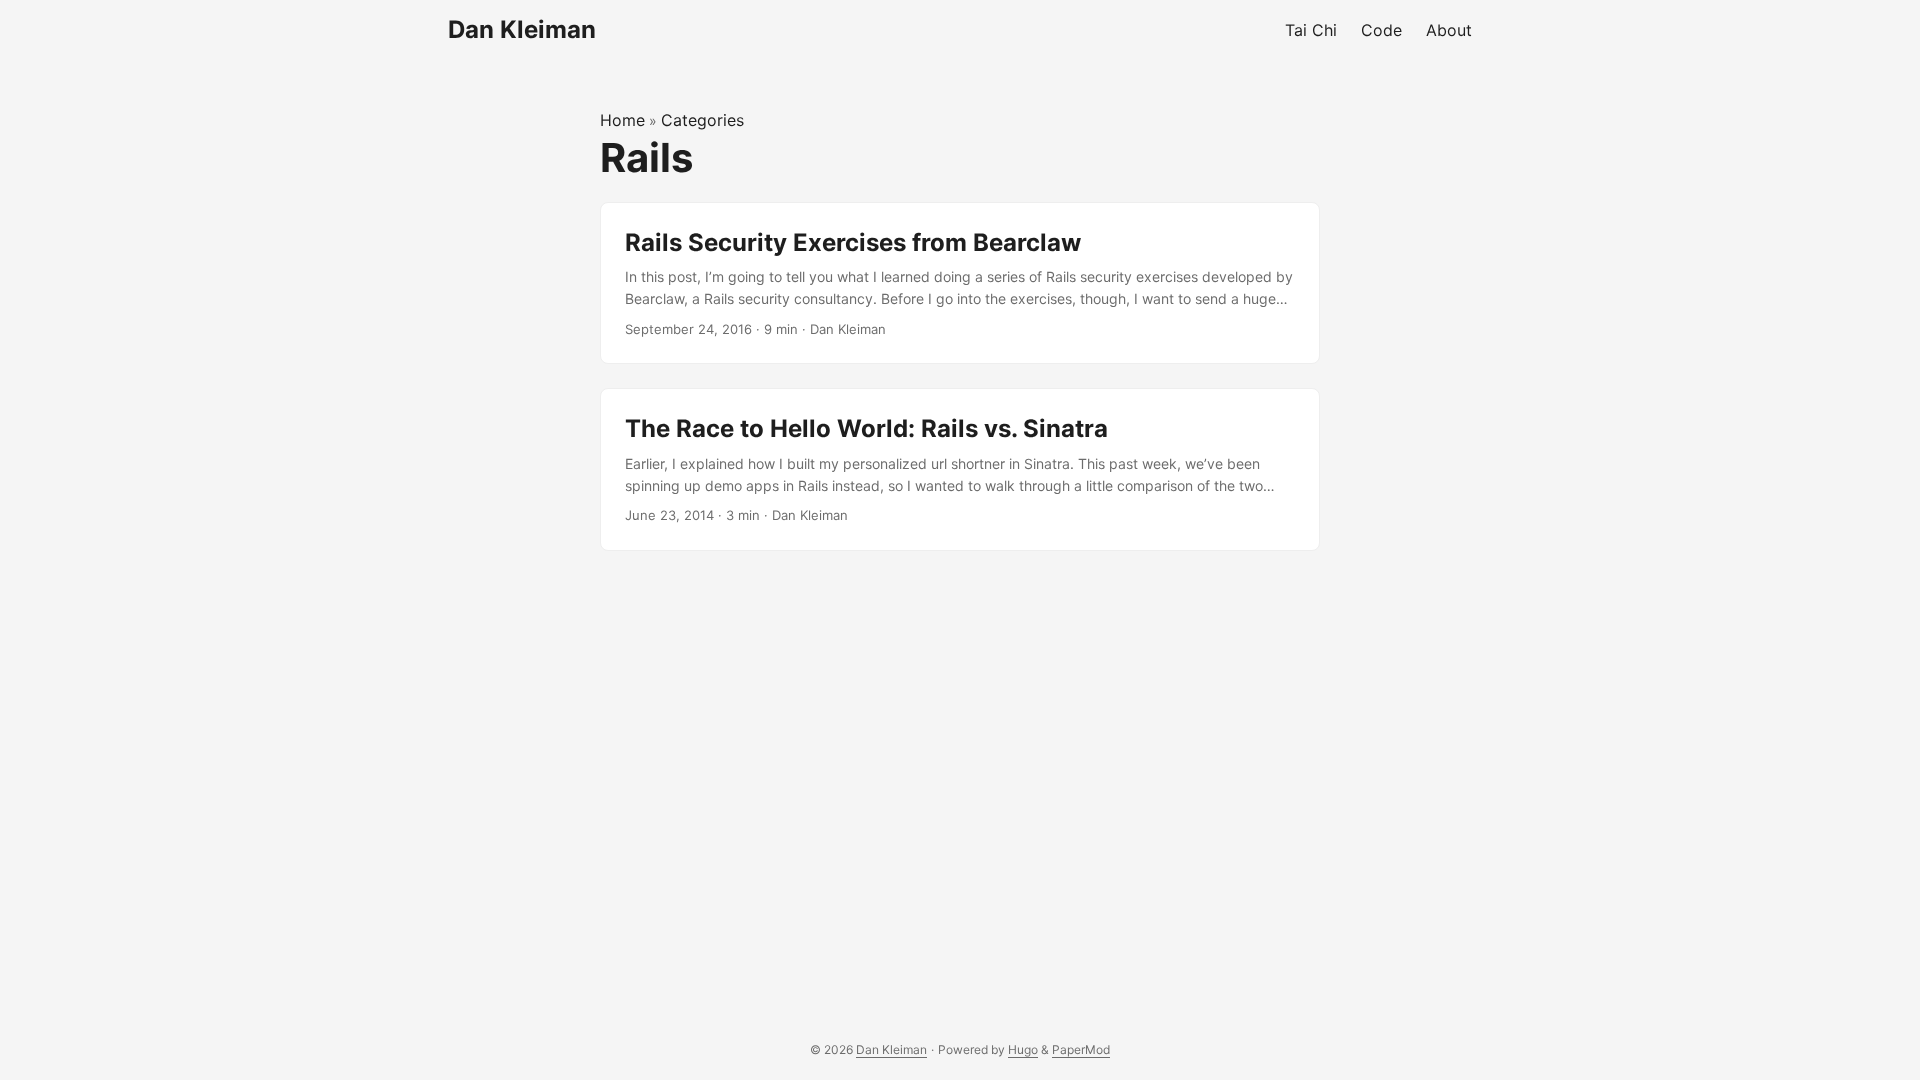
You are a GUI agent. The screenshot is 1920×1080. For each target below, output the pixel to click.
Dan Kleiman (522, 29)
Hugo (1023, 1049)
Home (622, 120)
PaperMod (1081, 1049)
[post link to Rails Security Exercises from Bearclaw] (960, 283)
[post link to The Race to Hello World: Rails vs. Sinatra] (960, 469)
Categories (702, 120)
